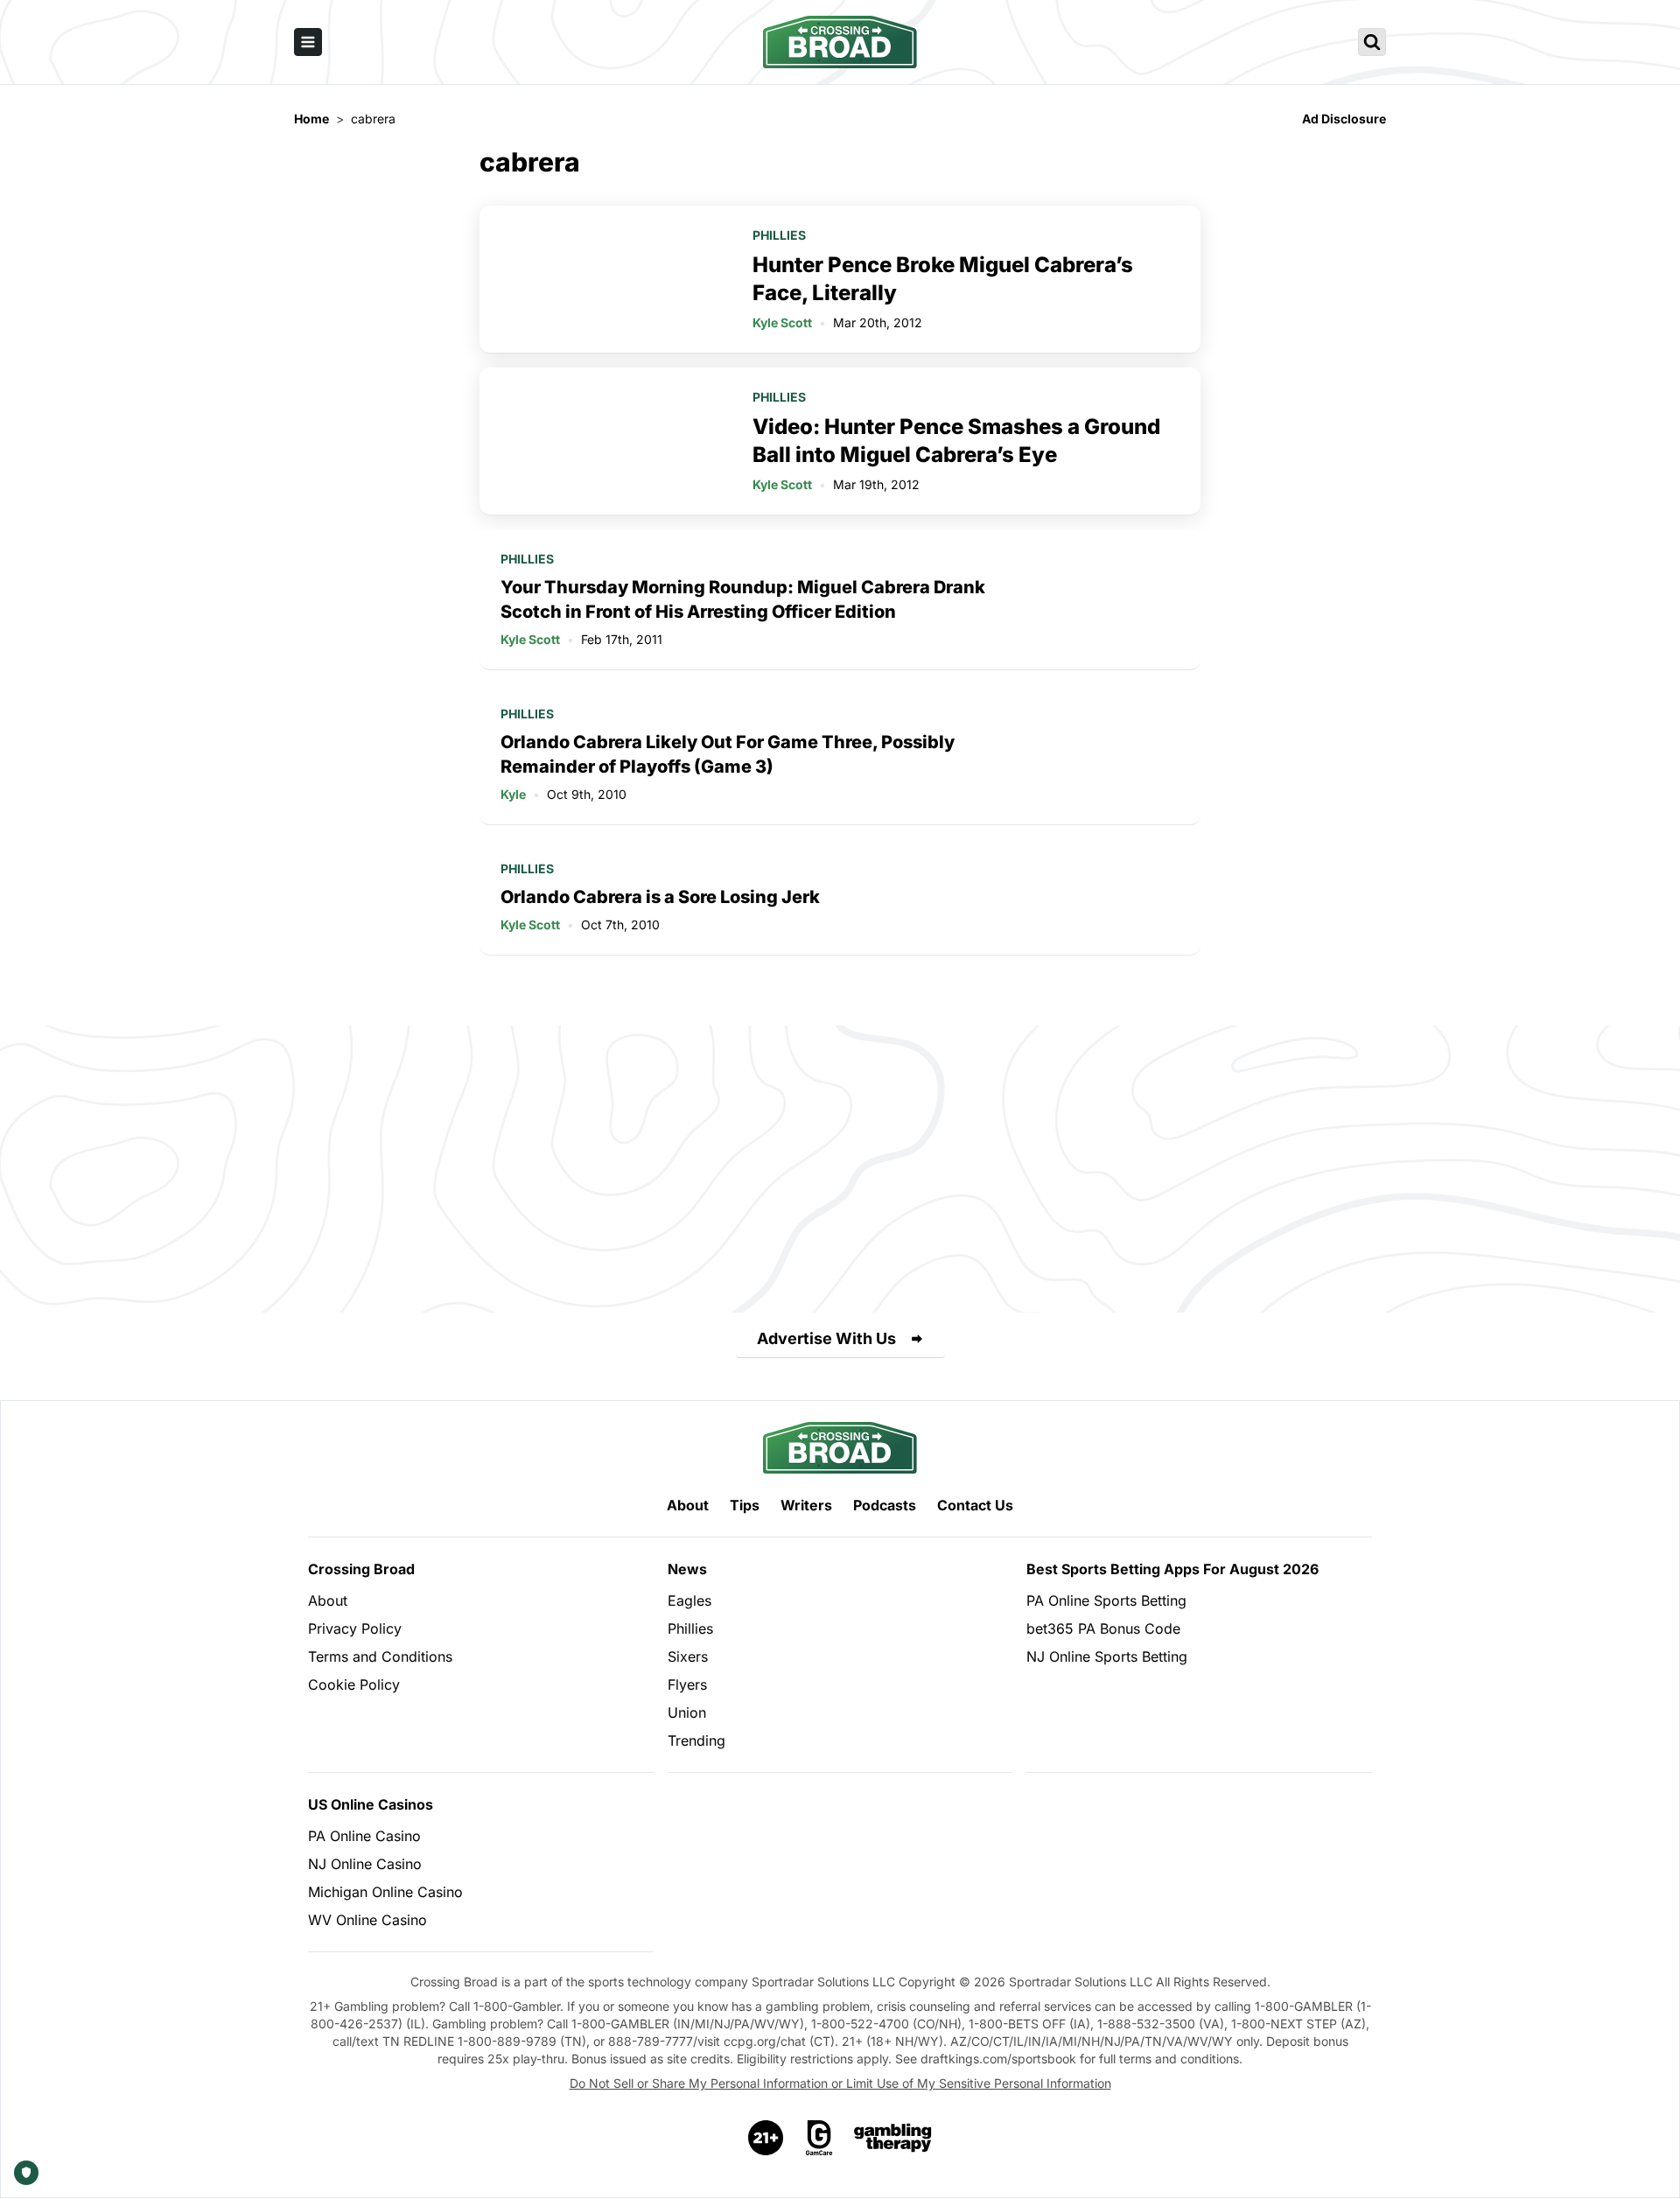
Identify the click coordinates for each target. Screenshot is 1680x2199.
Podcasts (885, 1505)
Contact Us (975, 1505)
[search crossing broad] (1372, 42)
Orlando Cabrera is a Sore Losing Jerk (660, 897)
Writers (806, 1505)
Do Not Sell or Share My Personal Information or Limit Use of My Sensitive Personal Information (840, 2083)
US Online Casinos (371, 1804)
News (687, 1569)
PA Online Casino (364, 1836)
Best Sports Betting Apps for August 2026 (1172, 1569)
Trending (696, 1740)
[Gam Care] (819, 2138)
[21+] (766, 2138)
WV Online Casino (367, 1920)
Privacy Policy (355, 1628)
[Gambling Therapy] (893, 2138)
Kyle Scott (782, 322)
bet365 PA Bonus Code (1103, 1628)
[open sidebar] (308, 42)
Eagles (689, 1600)
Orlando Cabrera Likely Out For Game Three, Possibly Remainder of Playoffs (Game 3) (728, 754)
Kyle (513, 794)
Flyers (687, 1684)
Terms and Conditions (380, 1656)
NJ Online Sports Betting (1107, 1656)
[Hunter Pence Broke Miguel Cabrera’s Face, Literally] (605, 279)
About (688, 1505)
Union (687, 1712)
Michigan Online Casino (385, 1892)
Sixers (688, 1656)
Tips (745, 1505)
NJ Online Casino (365, 1864)
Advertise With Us (826, 1338)
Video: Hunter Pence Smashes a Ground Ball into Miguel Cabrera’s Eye (956, 441)
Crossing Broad (361, 1569)
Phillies (779, 235)
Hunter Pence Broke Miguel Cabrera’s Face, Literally (943, 279)
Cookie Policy (354, 1684)
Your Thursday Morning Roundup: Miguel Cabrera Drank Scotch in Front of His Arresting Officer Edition (743, 599)
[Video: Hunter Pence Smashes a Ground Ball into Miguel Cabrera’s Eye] (605, 441)
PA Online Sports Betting (1106, 1600)
